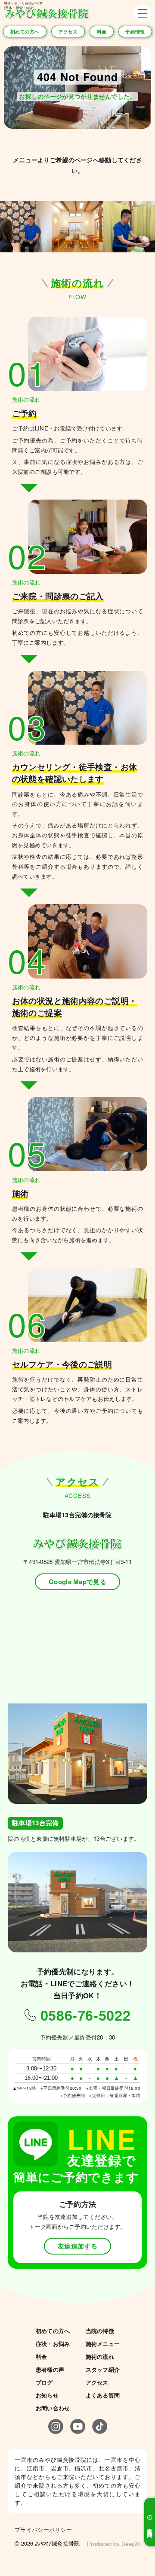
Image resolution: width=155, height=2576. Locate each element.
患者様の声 (50, 2369)
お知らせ (47, 2395)
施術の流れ (100, 2356)
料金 (102, 31)
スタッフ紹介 (103, 2369)
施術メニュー (103, 2344)
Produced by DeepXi (114, 2544)
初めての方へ (25, 31)
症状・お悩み (53, 2344)
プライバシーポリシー (43, 2529)
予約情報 (135, 31)
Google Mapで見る (77, 1582)
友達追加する (77, 2246)
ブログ (44, 2382)
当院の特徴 (100, 2331)
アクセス (68, 31)
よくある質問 (103, 2395)
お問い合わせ (53, 2408)
